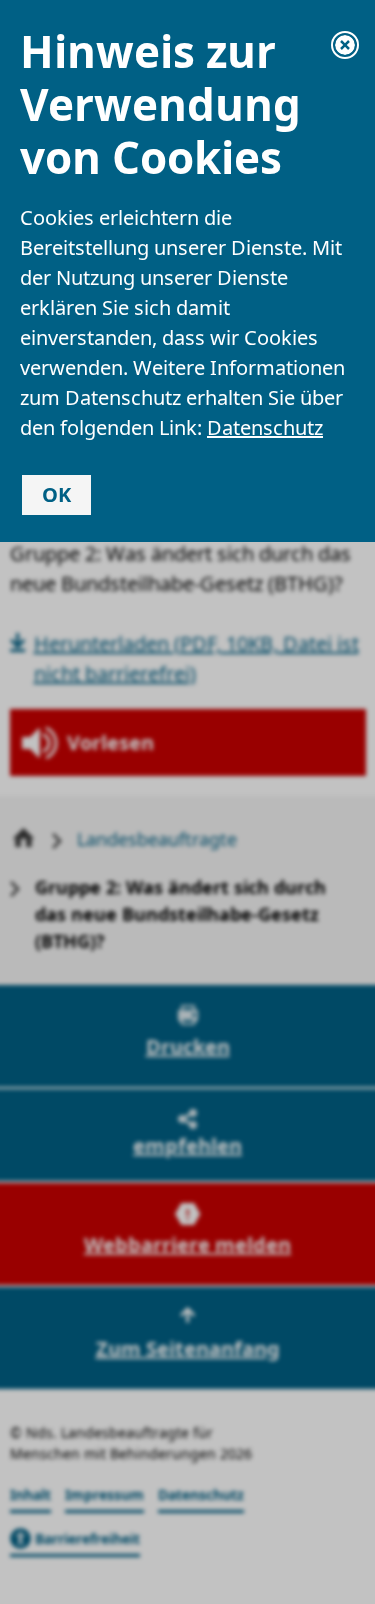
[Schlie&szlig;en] (345, 45)
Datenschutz (265, 427)
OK (56, 494)
